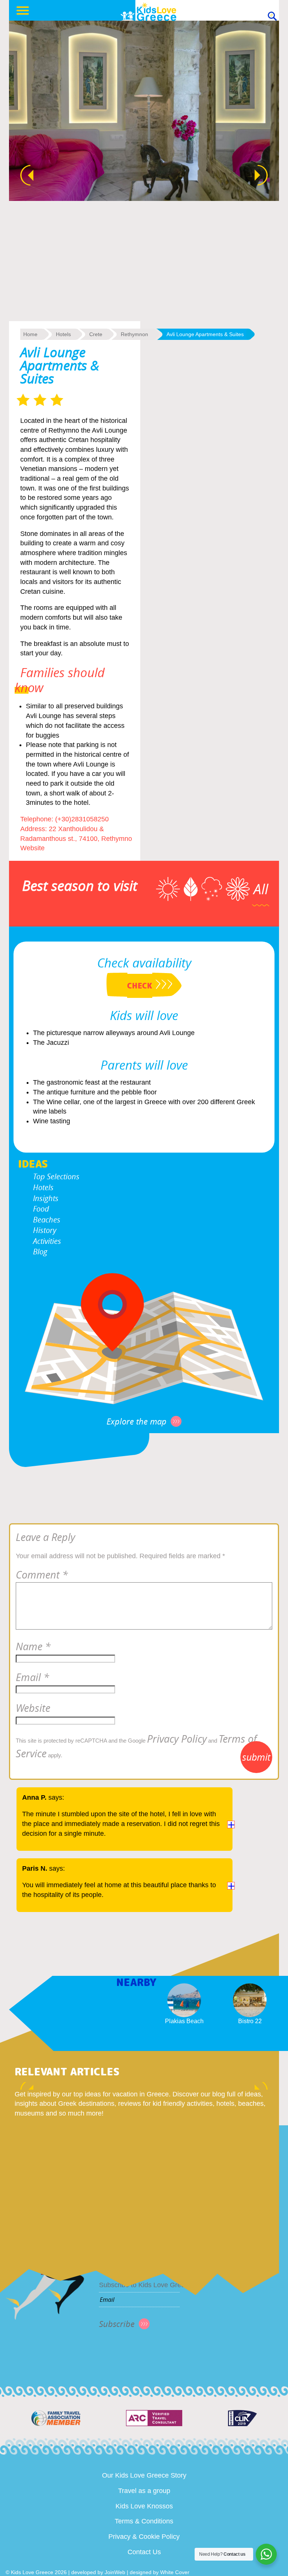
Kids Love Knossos (144, 2506)
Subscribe (117, 2324)
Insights (46, 1198)
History (45, 1230)
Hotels (43, 1187)
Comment (42, 1575)
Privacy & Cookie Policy (144, 2537)
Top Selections (56, 1176)
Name (33, 1646)
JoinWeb (115, 2572)
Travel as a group (144, 2491)
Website (32, 848)
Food (41, 1209)
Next (265, 175)
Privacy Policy (177, 1739)
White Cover (175, 2572)
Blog (40, 1252)
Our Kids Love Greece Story (144, 2475)
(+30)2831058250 (82, 819)
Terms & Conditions (144, 2521)
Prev (23, 175)
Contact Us (144, 2552)
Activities (47, 1241)
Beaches (47, 1220)
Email (32, 1677)
